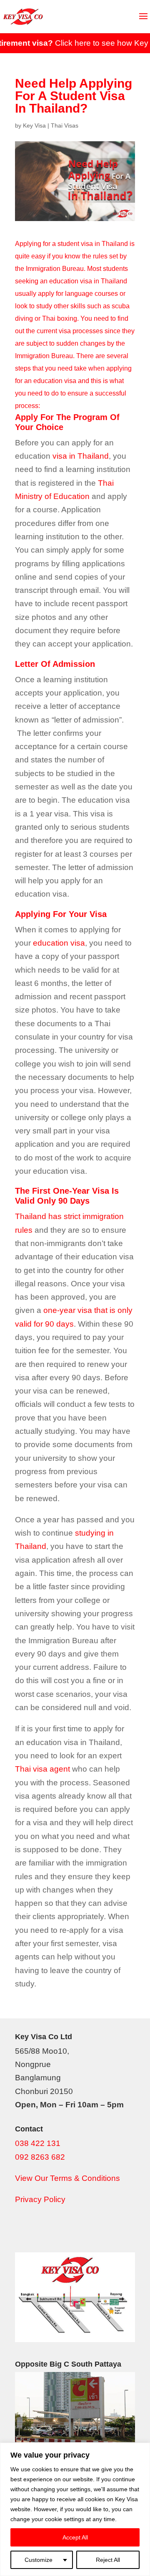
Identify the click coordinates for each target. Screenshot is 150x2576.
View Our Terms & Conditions (67, 2178)
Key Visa (34, 125)
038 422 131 (38, 2143)
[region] (75, 2509)
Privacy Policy (40, 2199)
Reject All (108, 2560)
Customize (39, 2560)
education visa (59, 943)
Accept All (75, 2537)
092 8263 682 (40, 2157)
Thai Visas (65, 125)
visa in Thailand (81, 456)
